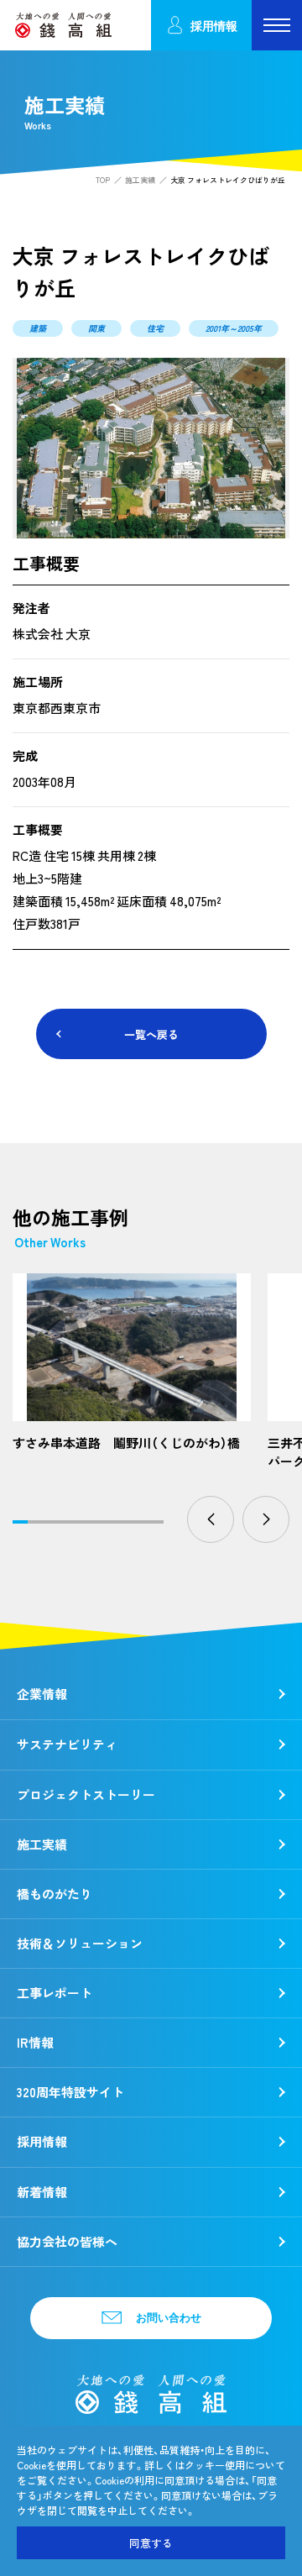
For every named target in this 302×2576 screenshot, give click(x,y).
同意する (151, 2543)
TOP (103, 180)
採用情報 (214, 26)
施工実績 (140, 180)
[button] (211, 1519)
